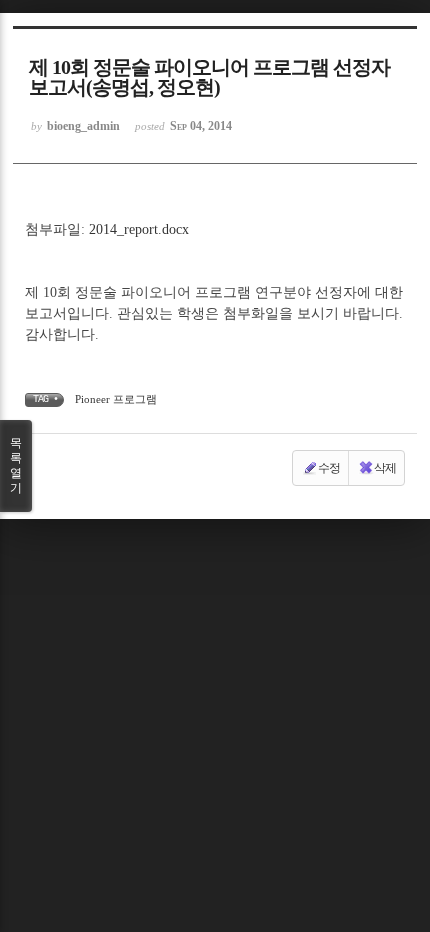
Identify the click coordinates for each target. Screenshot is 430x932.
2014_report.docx (139, 229)
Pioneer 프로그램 (116, 399)
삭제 (385, 468)
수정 (329, 468)
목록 (16, 465)
